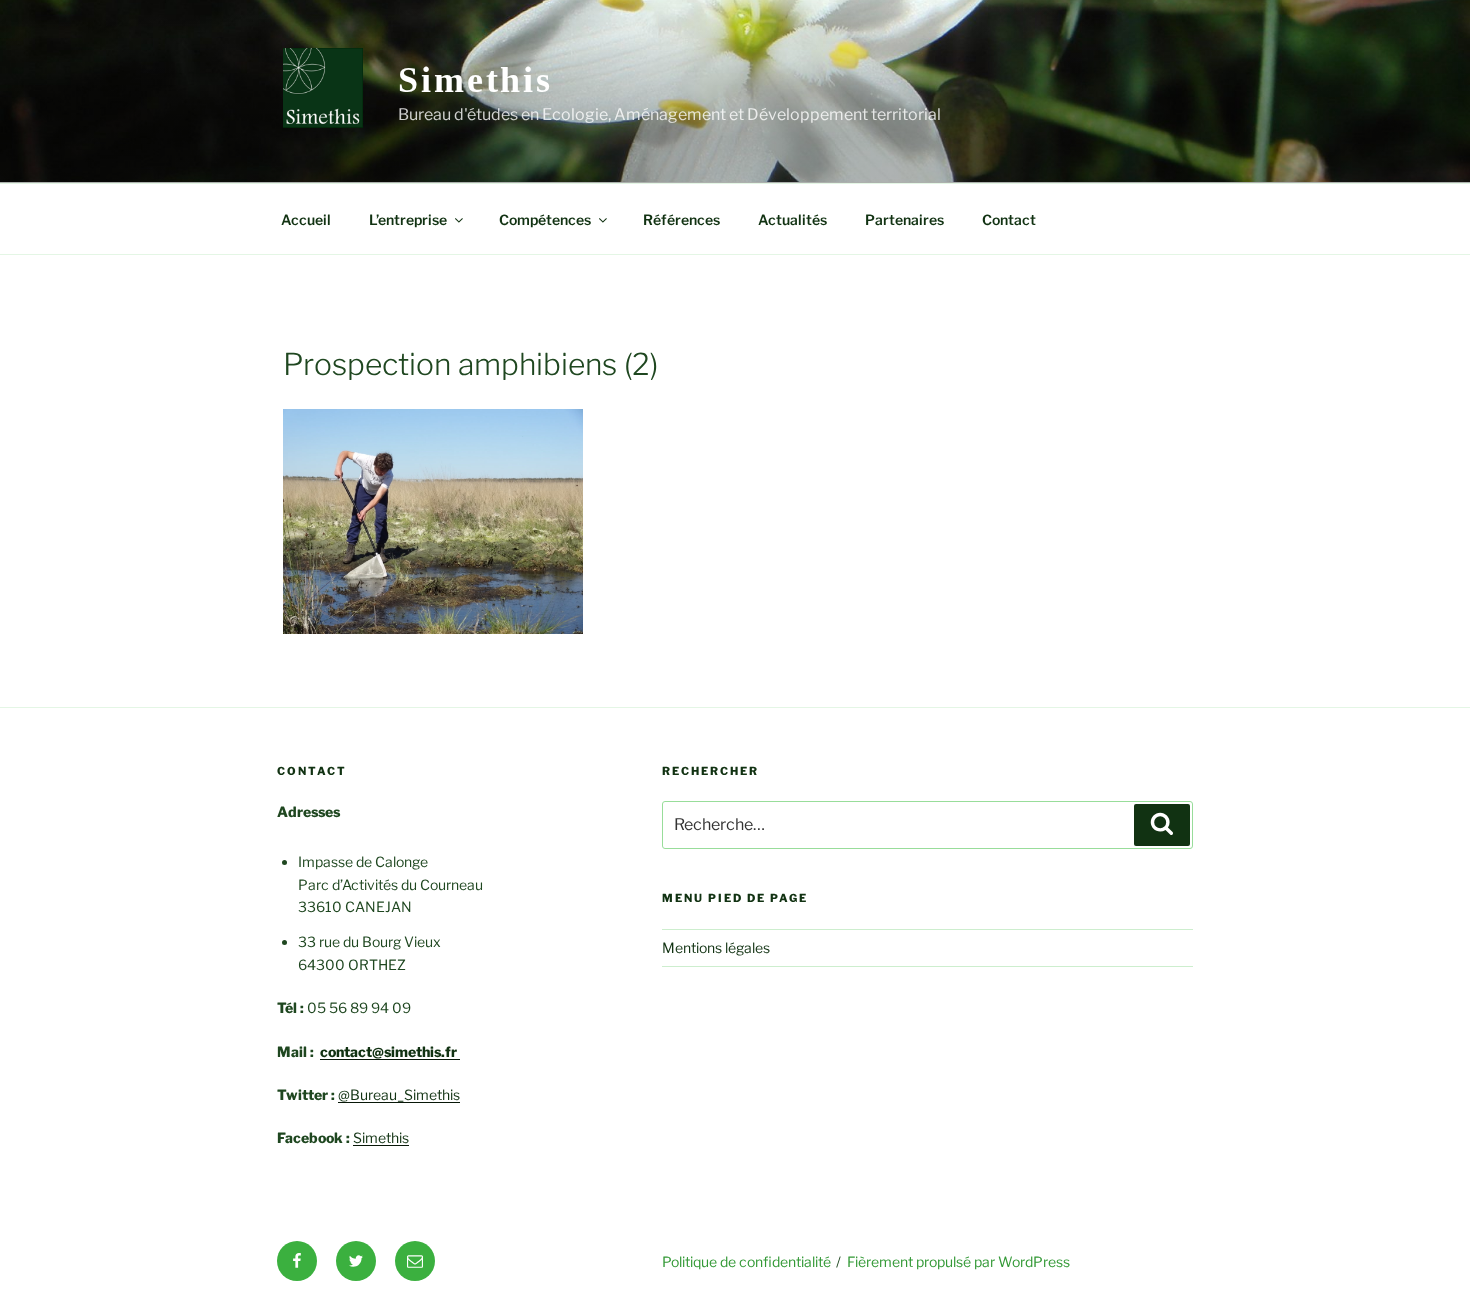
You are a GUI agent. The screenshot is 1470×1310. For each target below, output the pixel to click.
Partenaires (904, 219)
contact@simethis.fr (390, 1051)
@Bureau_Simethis (399, 1094)
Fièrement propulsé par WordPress (958, 1261)
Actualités (792, 219)
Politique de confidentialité (746, 1261)
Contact (1009, 219)
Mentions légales (716, 947)
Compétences (545, 219)
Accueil (306, 219)
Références (681, 219)
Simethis (475, 80)
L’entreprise (408, 219)
